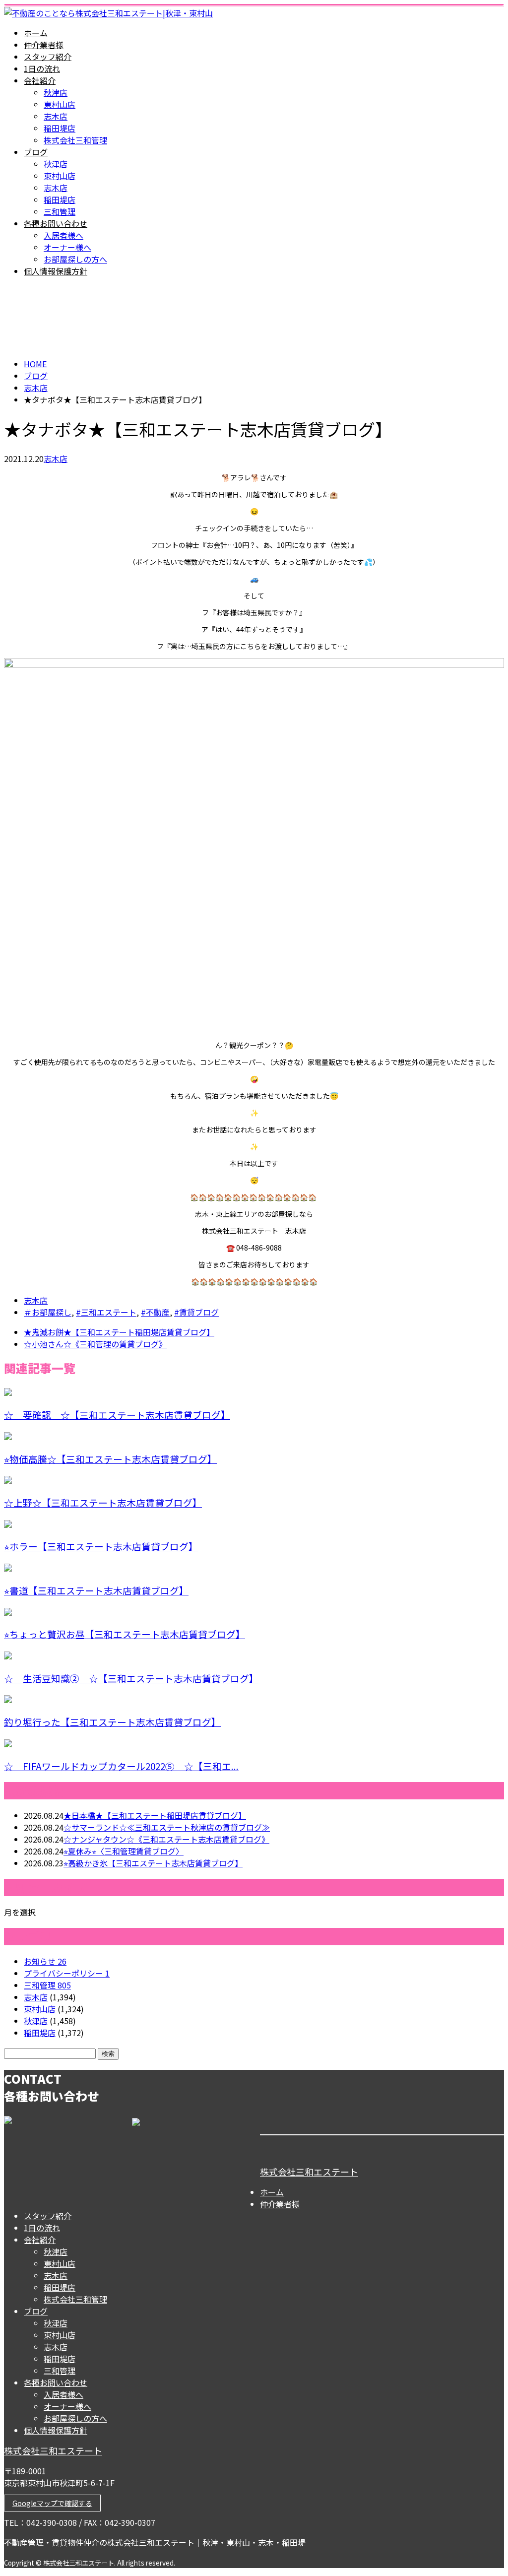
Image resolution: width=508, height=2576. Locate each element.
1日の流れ (42, 68)
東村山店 (60, 104)
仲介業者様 (44, 45)
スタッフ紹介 (48, 57)
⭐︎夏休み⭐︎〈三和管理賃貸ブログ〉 (124, 1851)
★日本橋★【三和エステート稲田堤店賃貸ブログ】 (155, 1815)
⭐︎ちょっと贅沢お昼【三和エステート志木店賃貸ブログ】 (125, 1634)
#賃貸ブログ (196, 1312)
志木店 (56, 116)
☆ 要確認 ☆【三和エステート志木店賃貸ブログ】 (117, 1415)
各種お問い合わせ (56, 223)
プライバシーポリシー (67, 1973)
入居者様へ (63, 235)
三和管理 (60, 211)
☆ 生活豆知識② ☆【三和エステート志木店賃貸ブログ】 (131, 1678)
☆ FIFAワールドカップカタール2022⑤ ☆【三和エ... (121, 1766)
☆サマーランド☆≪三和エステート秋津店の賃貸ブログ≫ (167, 1827)
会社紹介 (40, 80)
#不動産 (155, 1312)
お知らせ (45, 1961)
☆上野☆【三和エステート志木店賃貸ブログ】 (103, 1502)
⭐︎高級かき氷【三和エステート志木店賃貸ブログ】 (153, 1863)
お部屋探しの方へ (75, 259)
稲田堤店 (60, 128)
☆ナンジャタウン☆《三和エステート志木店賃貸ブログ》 (166, 1839)
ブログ (36, 152)
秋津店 (56, 92)
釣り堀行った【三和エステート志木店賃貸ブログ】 (112, 1722)
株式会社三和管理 (75, 140)
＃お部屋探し (48, 1312)
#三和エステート (106, 1312)
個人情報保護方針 (56, 271)
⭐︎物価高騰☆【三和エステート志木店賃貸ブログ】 (110, 1459)
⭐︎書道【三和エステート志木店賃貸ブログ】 (96, 1590)
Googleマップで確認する (52, 2503)
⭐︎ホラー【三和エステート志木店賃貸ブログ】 (101, 1546)
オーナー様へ (67, 247)
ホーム (36, 33)
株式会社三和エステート (309, 2172)
